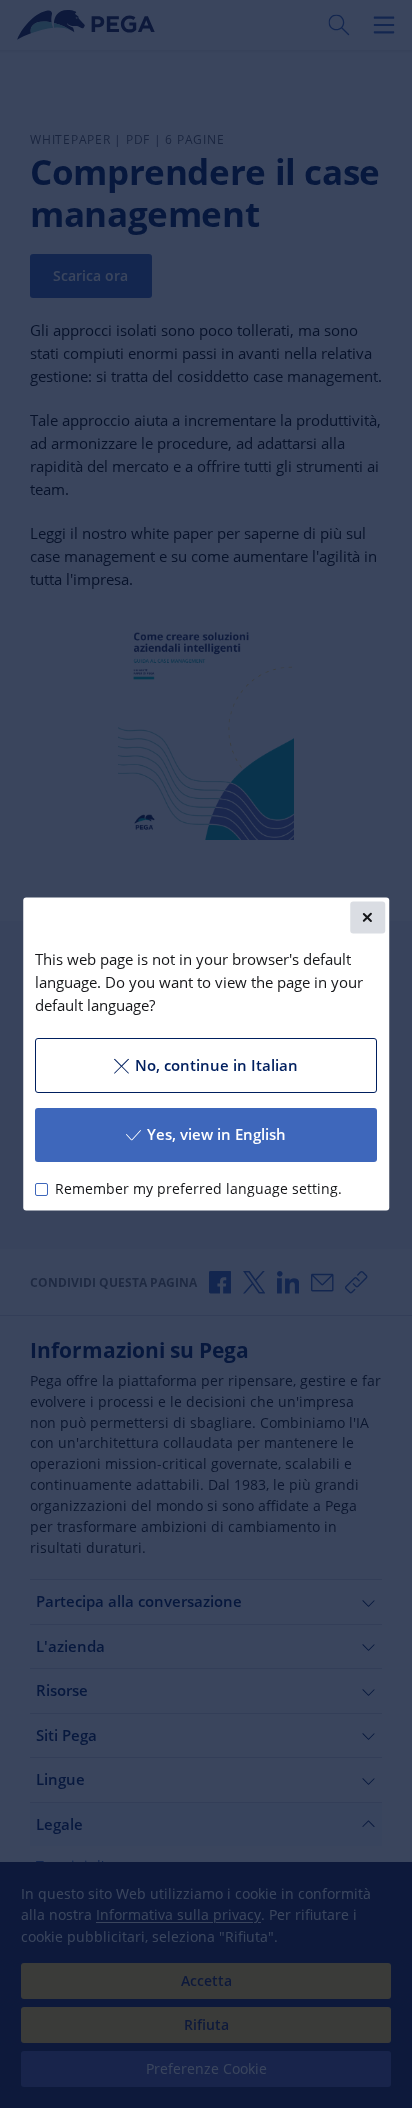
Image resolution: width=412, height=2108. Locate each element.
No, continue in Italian (216, 1065)
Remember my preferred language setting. (198, 1189)
